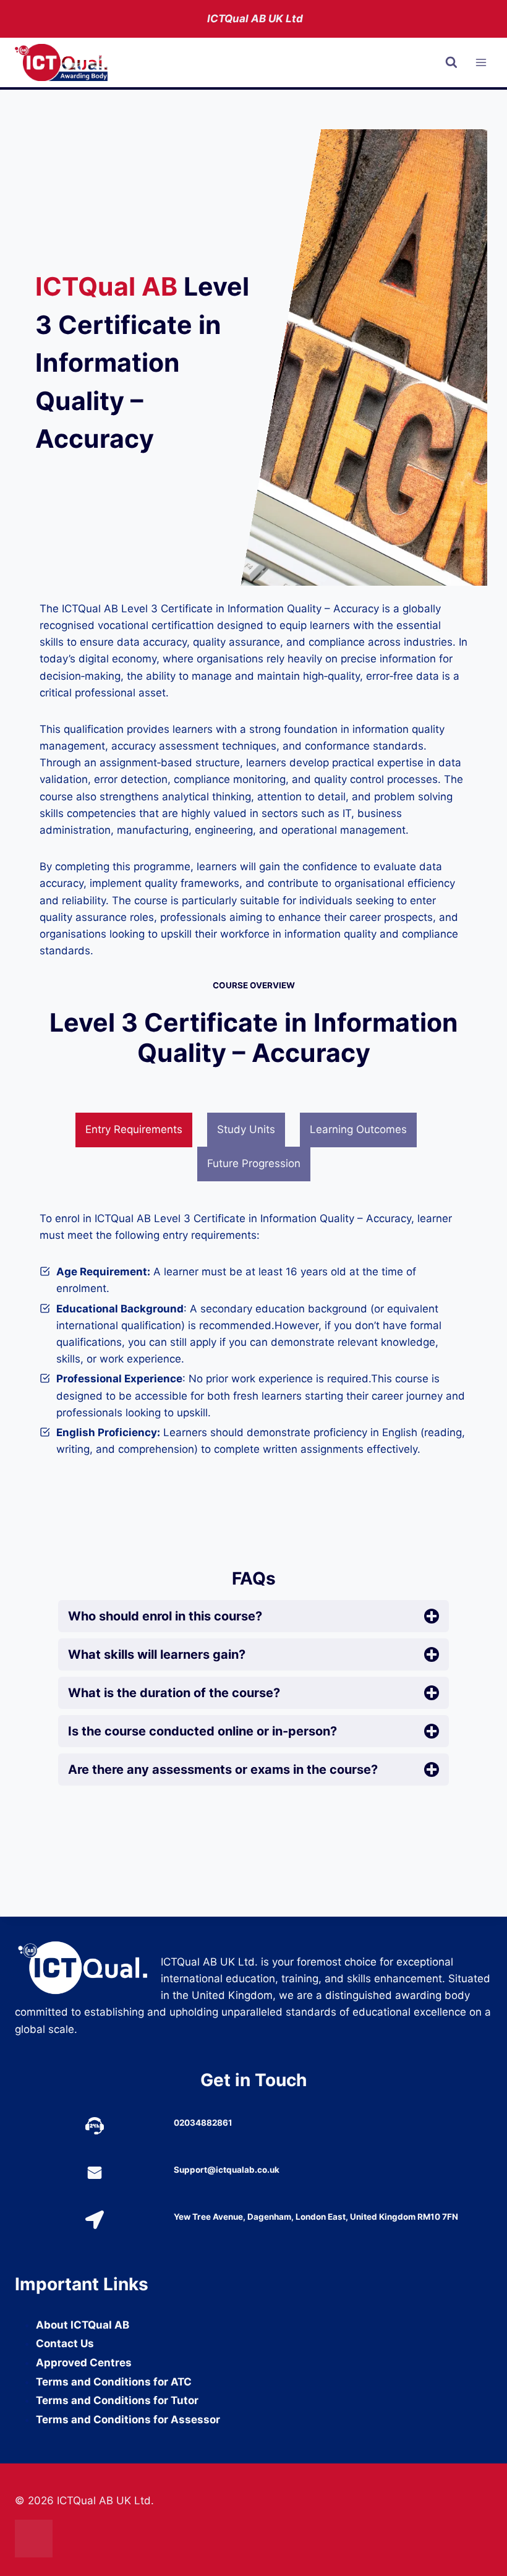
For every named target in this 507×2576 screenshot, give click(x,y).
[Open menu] (481, 63)
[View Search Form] (451, 62)
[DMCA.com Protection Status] (253, 2539)
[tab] (134, 1130)
